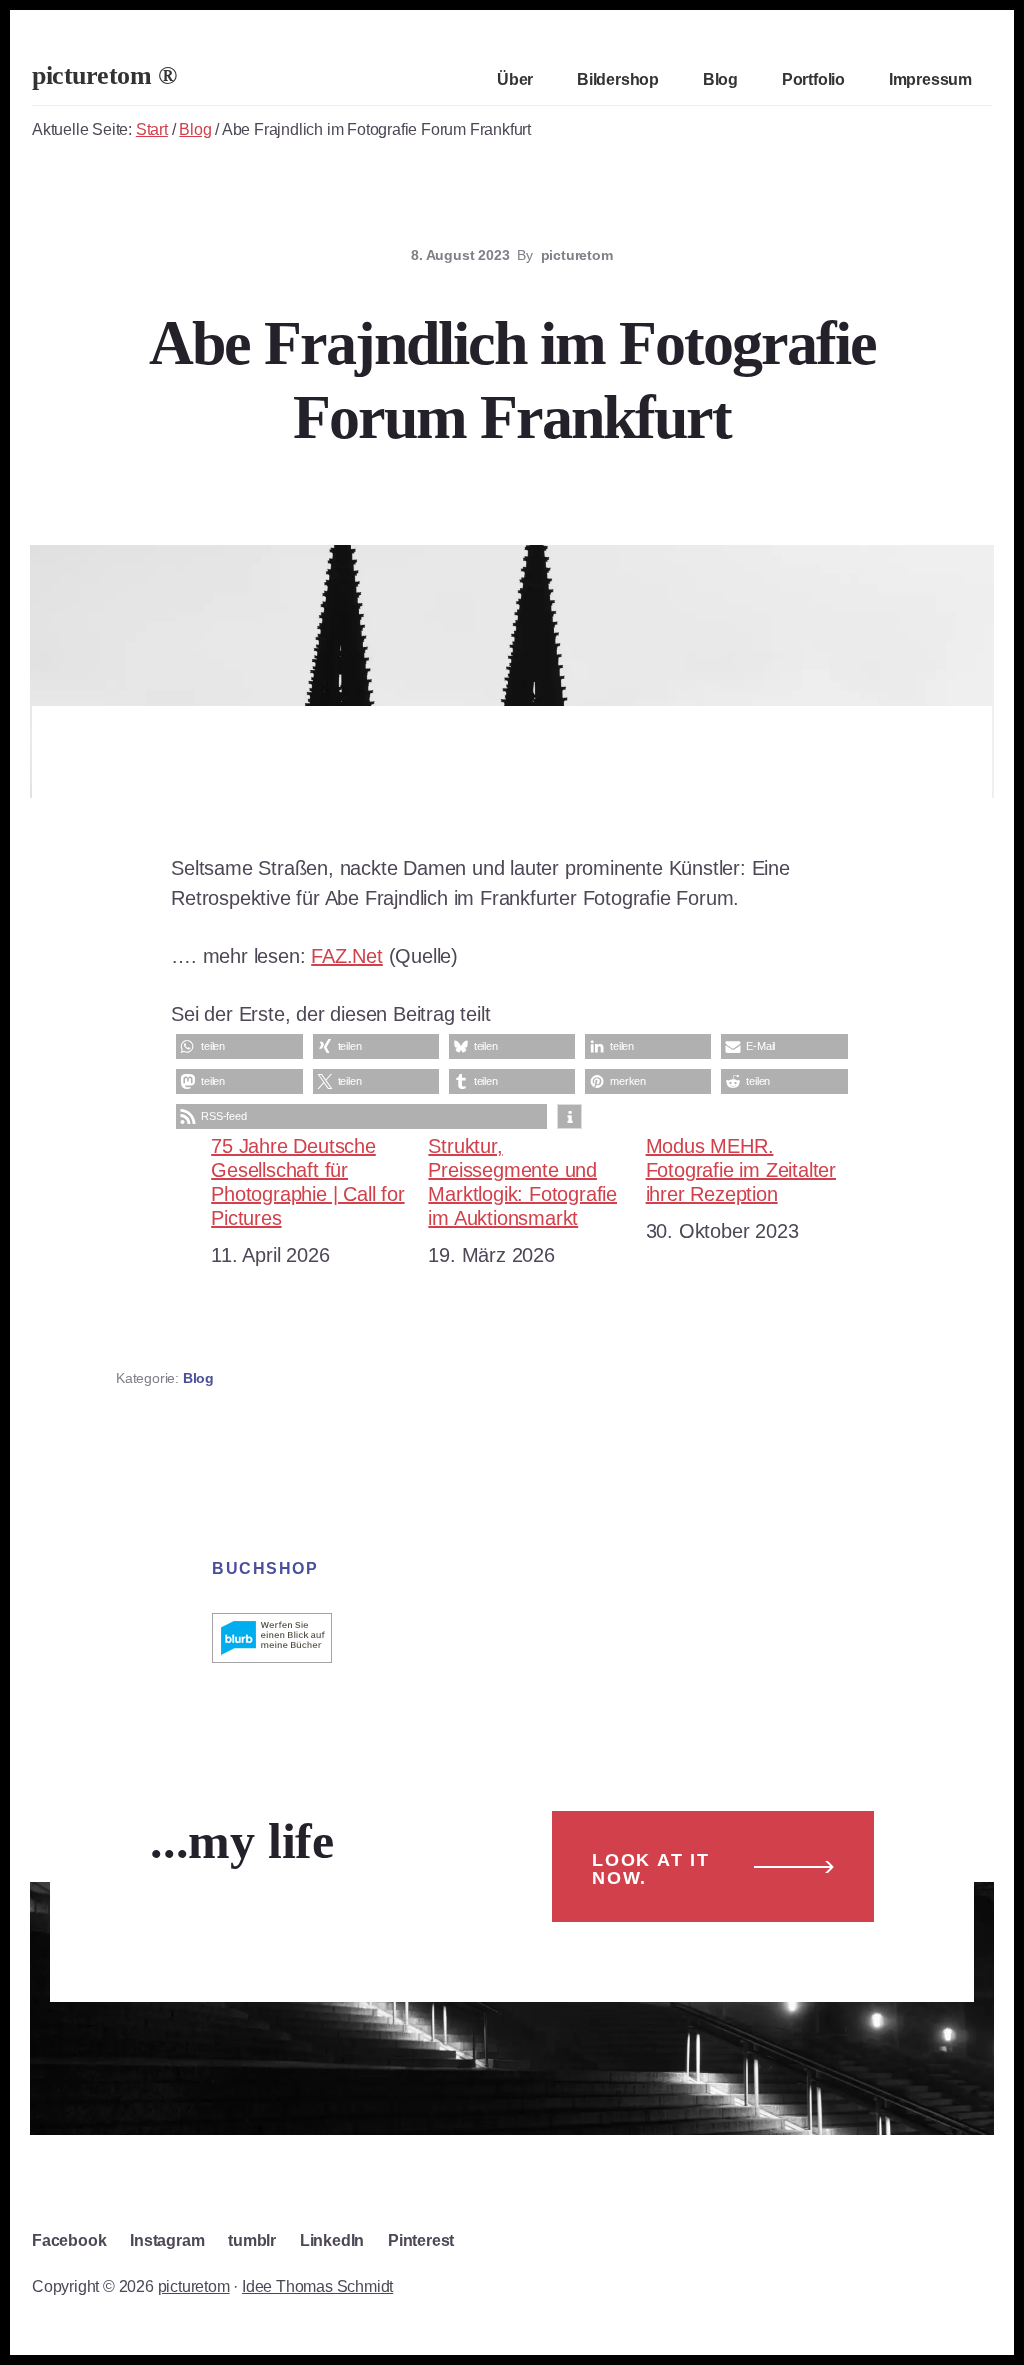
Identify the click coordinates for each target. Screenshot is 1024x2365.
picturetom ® (104, 75)
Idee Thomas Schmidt (317, 2286)
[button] (239, 1046)
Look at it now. (651, 1869)
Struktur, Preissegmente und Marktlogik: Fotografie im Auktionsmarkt (522, 1182)
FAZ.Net (347, 956)
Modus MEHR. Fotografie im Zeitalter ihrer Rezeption (741, 1170)
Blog (198, 1378)
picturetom (194, 2286)
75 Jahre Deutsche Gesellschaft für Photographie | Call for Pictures (307, 1182)
